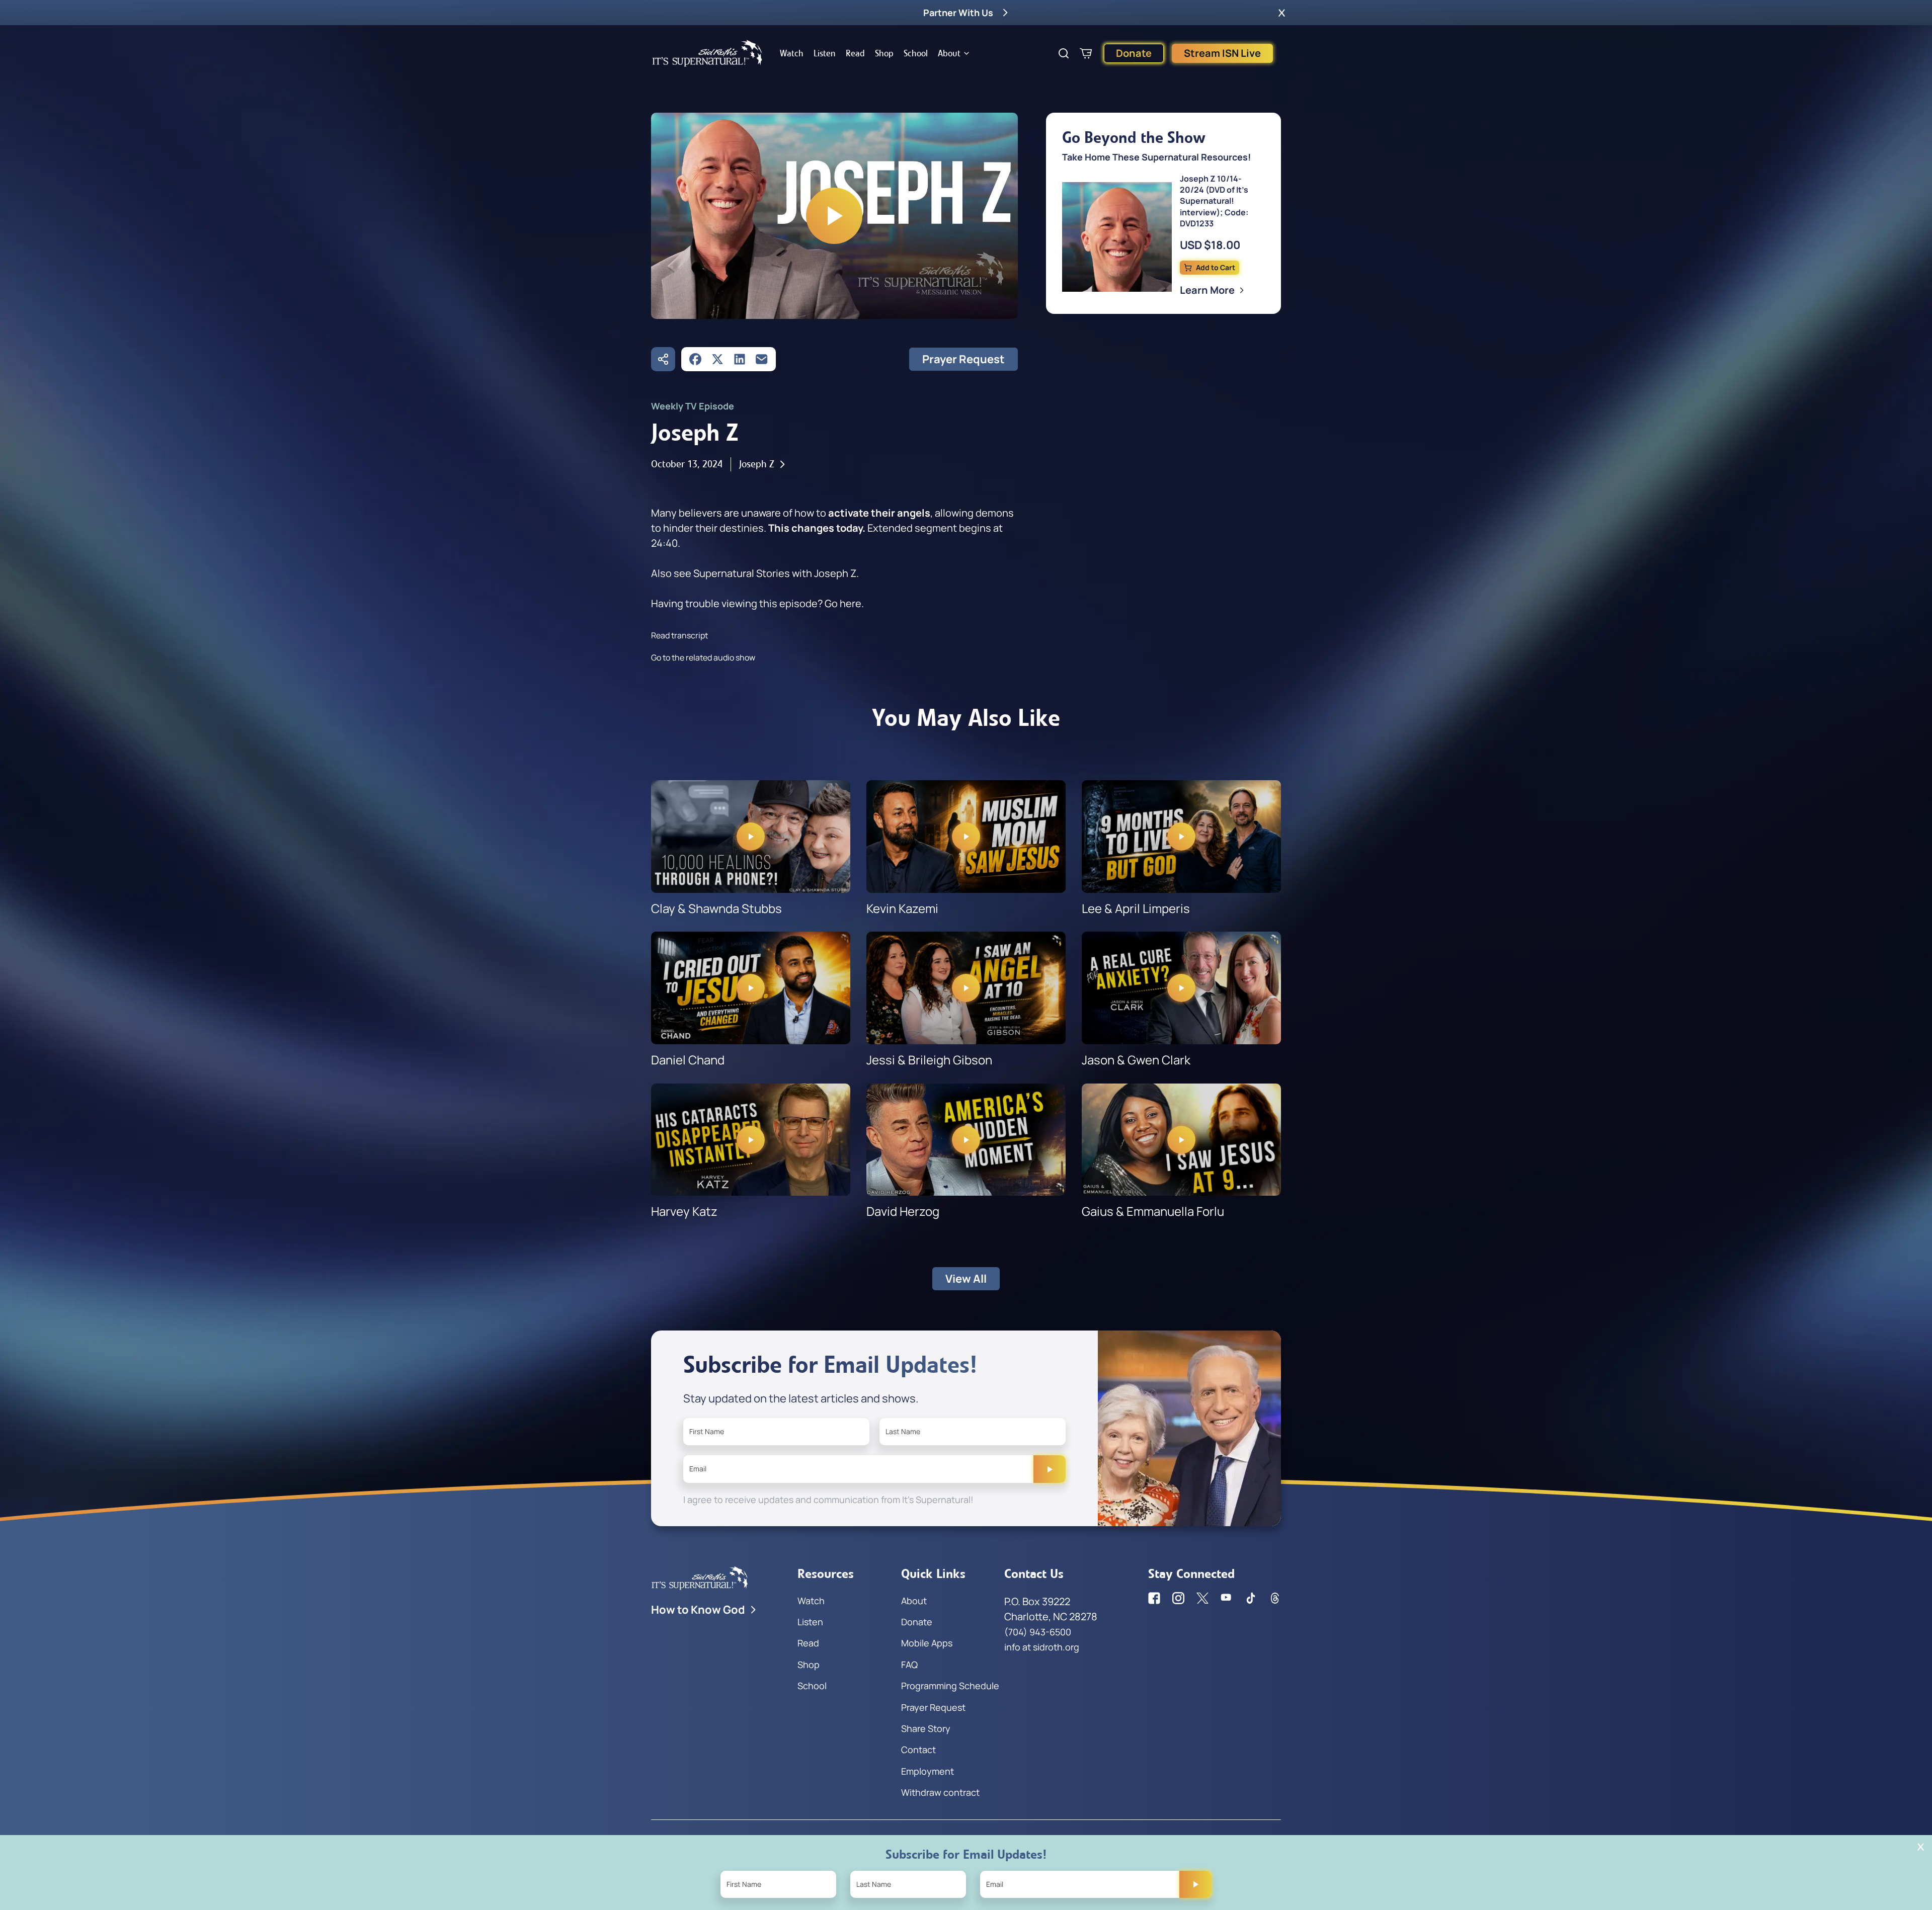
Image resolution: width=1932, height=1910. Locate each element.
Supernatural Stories (742, 573)
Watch (792, 53)
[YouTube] (1227, 1598)
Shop (884, 53)
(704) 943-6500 (1038, 1632)
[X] (717, 359)
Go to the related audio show (703, 657)
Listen (825, 53)
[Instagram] (1178, 1598)
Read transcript (679, 635)
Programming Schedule (950, 1686)
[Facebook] (695, 359)
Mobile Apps (927, 1643)
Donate (1134, 53)
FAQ (909, 1665)
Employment (928, 1771)
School (916, 53)
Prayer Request (963, 359)
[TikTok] (1251, 1598)
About (949, 53)
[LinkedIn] (740, 359)
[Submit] (1050, 1469)
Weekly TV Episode (693, 406)
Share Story (926, 1728)
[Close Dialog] (1921, 1847)
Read (855, 53)
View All (966, 1279)
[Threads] (1275, 1598)
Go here (843, 603)
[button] (1282, 13)
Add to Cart (1216, 267)
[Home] (707, 53)
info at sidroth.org (1042, 1647)
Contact (918, 1750)
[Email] (762, 359)
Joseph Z (757, 464)
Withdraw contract (940, 1792)
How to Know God (698, 1610)
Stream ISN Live (1222, 53)
